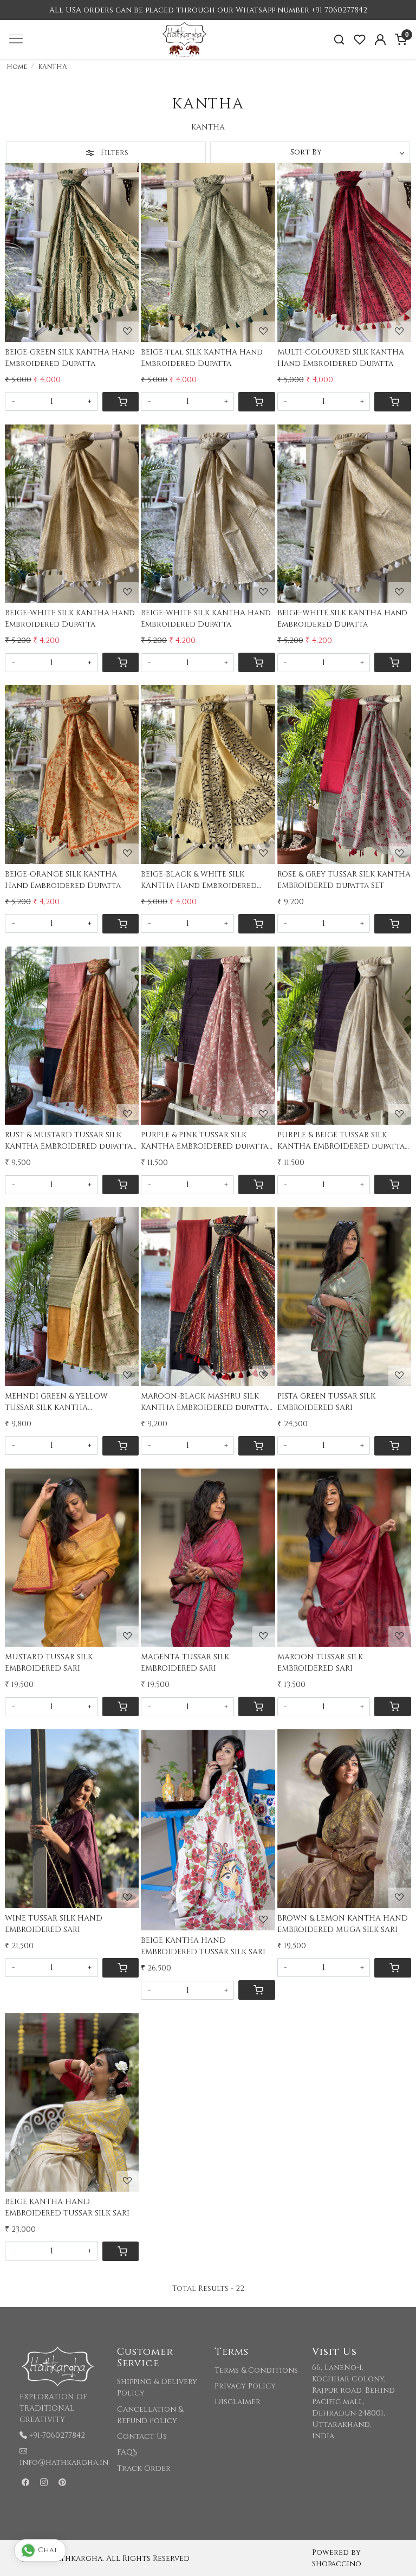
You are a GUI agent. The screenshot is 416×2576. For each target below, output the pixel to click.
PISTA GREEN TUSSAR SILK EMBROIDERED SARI (326, 1402)
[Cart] (121, 402)
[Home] (208, 59)
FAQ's (127, 2452)
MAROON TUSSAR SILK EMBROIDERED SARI (320, 1663)
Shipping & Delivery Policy (157, 2387)
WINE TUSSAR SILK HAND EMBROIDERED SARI (54, 1924)
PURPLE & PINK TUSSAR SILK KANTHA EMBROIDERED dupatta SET (204, 1141)
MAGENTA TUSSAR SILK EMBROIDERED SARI (185, 1663)
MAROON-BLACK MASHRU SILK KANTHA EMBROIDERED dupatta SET (204, 1402)
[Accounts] (380, 40)
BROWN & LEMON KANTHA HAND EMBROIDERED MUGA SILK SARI (343, 1924)
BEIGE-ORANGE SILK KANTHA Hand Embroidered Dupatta (63, 880)
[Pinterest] (62, 2482)
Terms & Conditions (256, 2370)
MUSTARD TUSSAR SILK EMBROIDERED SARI (49, 1663)
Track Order (144, 2468)
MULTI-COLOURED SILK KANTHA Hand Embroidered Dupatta (341, 358)
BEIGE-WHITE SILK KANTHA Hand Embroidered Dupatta (70, 619)
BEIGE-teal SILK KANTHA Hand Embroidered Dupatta (202, 358)
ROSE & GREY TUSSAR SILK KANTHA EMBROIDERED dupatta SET (344, 880)
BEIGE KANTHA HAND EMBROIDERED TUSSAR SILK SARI (203, 1946)
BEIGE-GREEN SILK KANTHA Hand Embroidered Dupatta (70, 358)
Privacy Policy (245, 2386)
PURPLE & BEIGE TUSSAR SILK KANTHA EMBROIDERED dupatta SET (341, 1141)
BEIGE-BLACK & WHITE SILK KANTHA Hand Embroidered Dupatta (199, 880)
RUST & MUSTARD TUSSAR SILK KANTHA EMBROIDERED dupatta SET (69, 1141)
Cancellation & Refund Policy (150, 2415)
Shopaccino (337, 2564)
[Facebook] (25, 2482)
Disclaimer (238, 2402)
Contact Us (142, 2436)
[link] (339, 40)
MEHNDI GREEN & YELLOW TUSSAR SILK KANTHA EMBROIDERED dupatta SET (58, 1402)
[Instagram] (44, 2482)
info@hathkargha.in (64, 2462)
